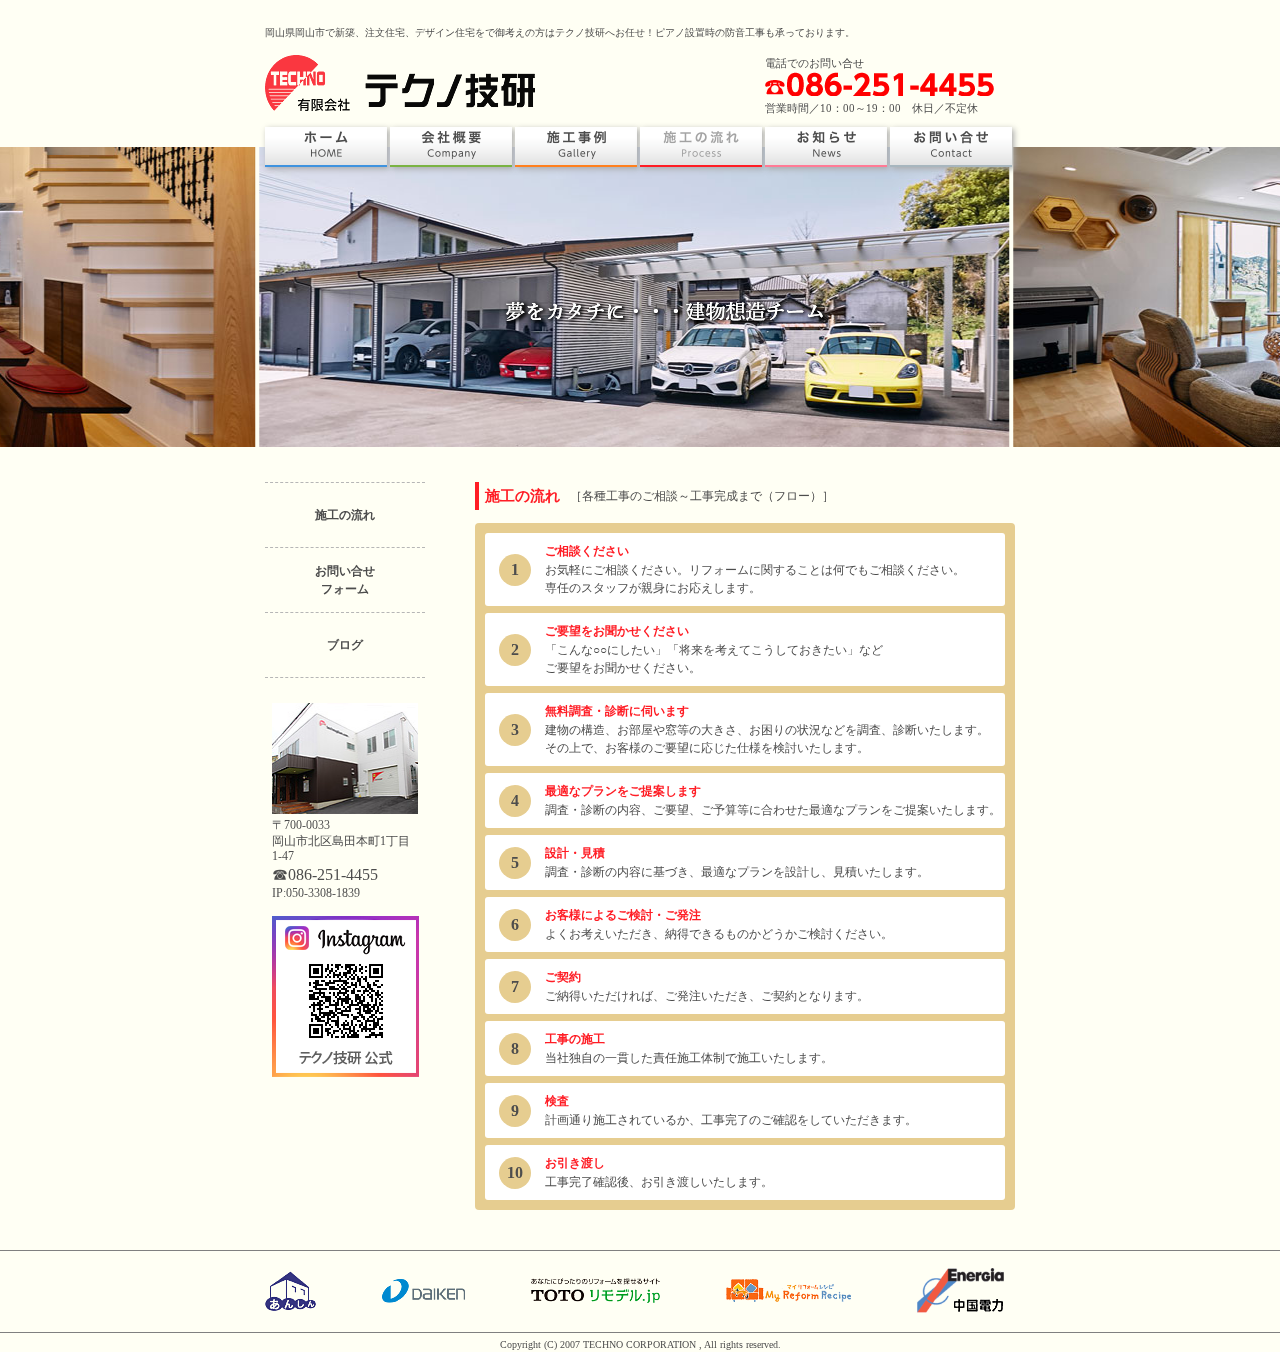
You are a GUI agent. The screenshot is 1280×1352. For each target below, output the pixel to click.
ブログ (345, 645)
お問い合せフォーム (345, 580)
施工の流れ (345, 515)
